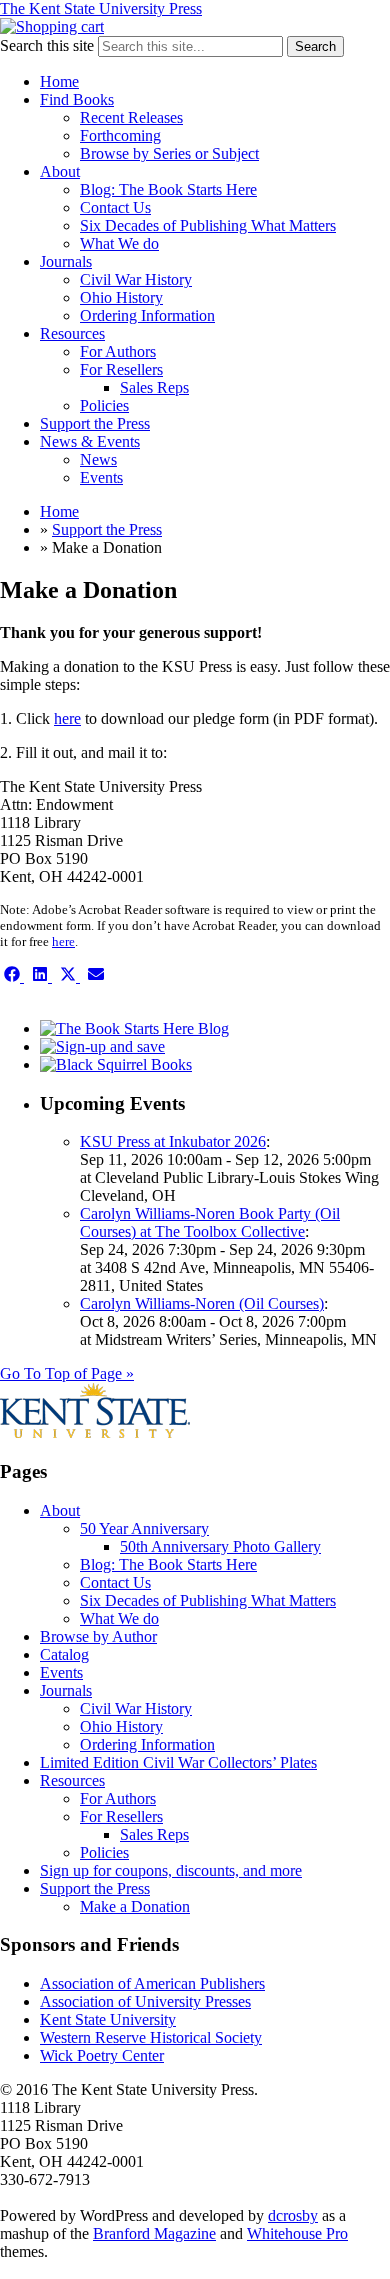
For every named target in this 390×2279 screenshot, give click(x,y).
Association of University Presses (145, 2001)
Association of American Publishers (152, 1983)
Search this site (47, 45)
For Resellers (121, 369)
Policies (104, 405)
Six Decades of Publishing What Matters (208, 225)
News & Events (90, 441)
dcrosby (293, 2215)
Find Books (77, 99)
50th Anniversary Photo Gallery (220, 1546)
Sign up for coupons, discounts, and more (171, 1870)
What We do (119, 243)
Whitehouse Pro (297, 2233)
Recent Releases (131, 117)
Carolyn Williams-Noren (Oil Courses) (202, 1303)
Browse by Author (98, 1636)
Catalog (64, 1654)
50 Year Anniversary (144, 1528)
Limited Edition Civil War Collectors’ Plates (178, 1762)
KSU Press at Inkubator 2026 (173, 1141)
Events (101, 477)
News (98, 459)
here (67, 718)
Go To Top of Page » (67, 1373)
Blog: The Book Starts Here (168, 189)
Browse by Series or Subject (169, 153)
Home (59, 81)
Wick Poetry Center (102, 2055)
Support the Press (95, 423)
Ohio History (121, 297)
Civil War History (136, 279)
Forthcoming (120, 135)
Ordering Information (147, 315)
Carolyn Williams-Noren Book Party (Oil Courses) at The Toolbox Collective (210, 1222)
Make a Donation (135, 1906)
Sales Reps (154, 387)
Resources (72, 333)
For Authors (118, 351)
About (60, 171)
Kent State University (108, 2019)
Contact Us (115, 207)
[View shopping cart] (52, 26)
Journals (66, 261)
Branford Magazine (154, 2233)
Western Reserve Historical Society (151, 2037)
